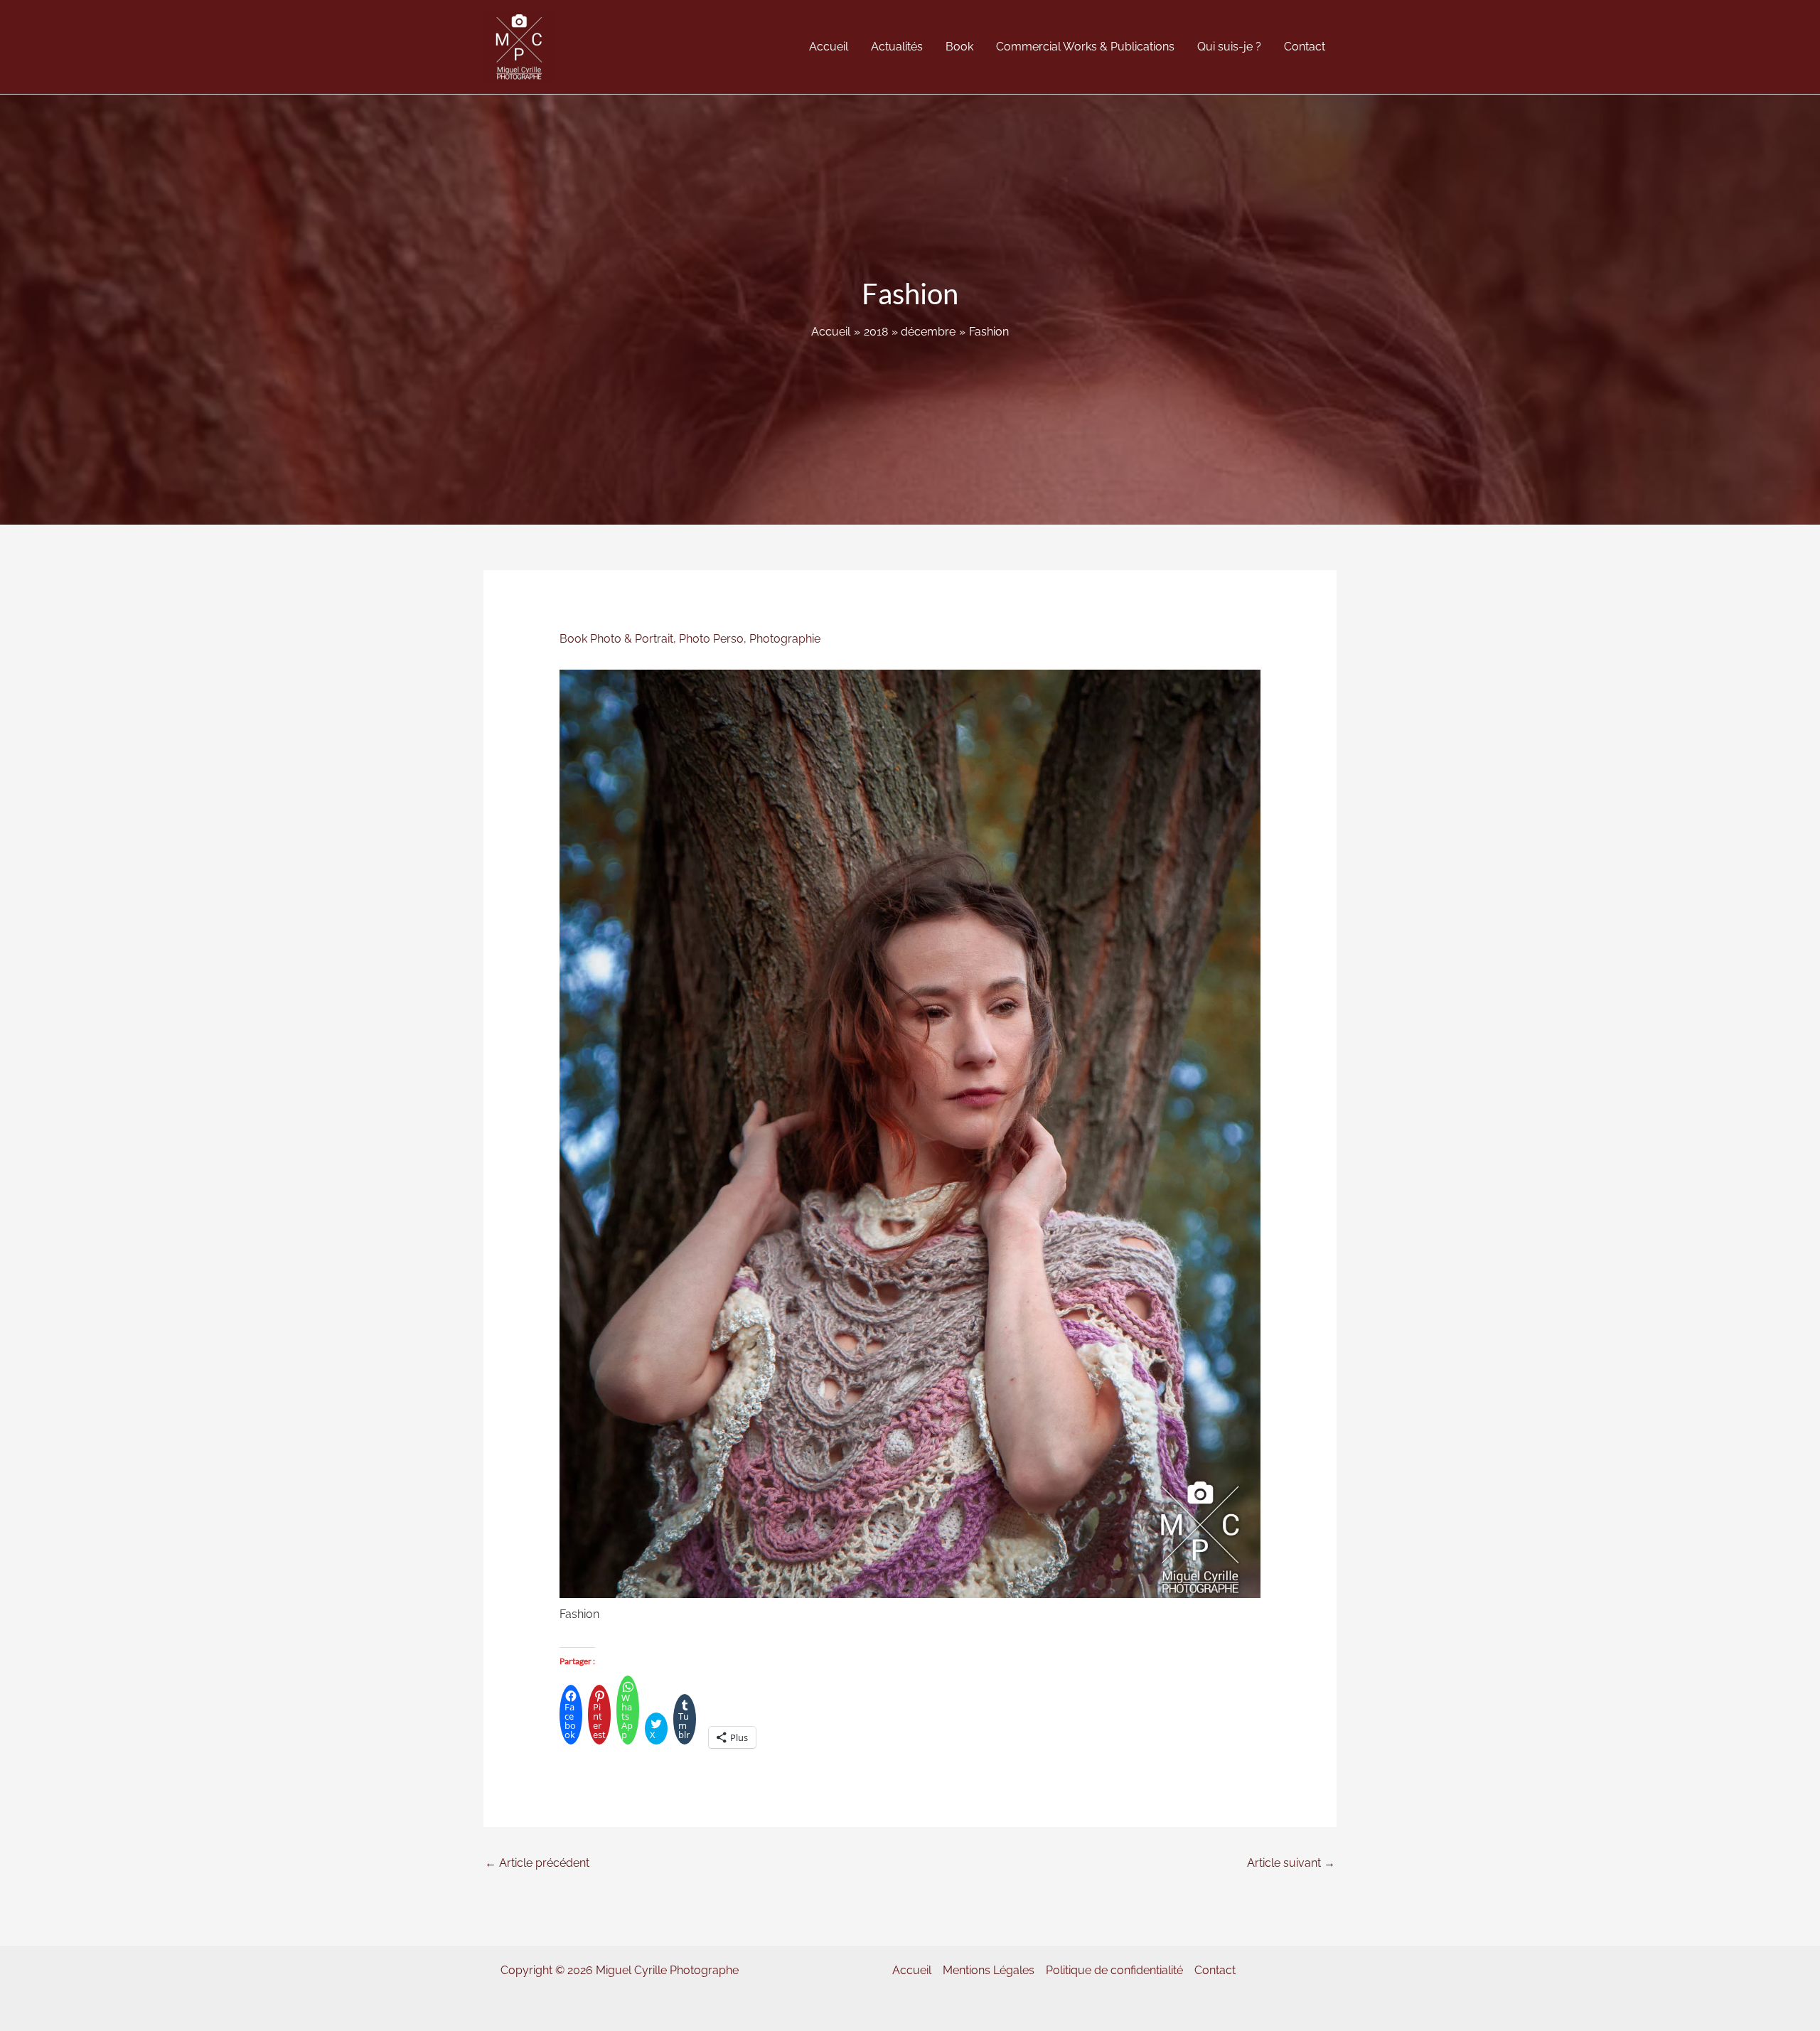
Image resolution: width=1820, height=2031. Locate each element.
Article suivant (1291, 1863)
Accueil (912, 1970)
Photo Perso (711, 639)
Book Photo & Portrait (616, 639)
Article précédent (537, 1863)
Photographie (785, 639)
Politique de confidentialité (1114, 1970)
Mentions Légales (989, 1970)
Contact (1215, 1970)
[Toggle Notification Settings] (34, 1997)
